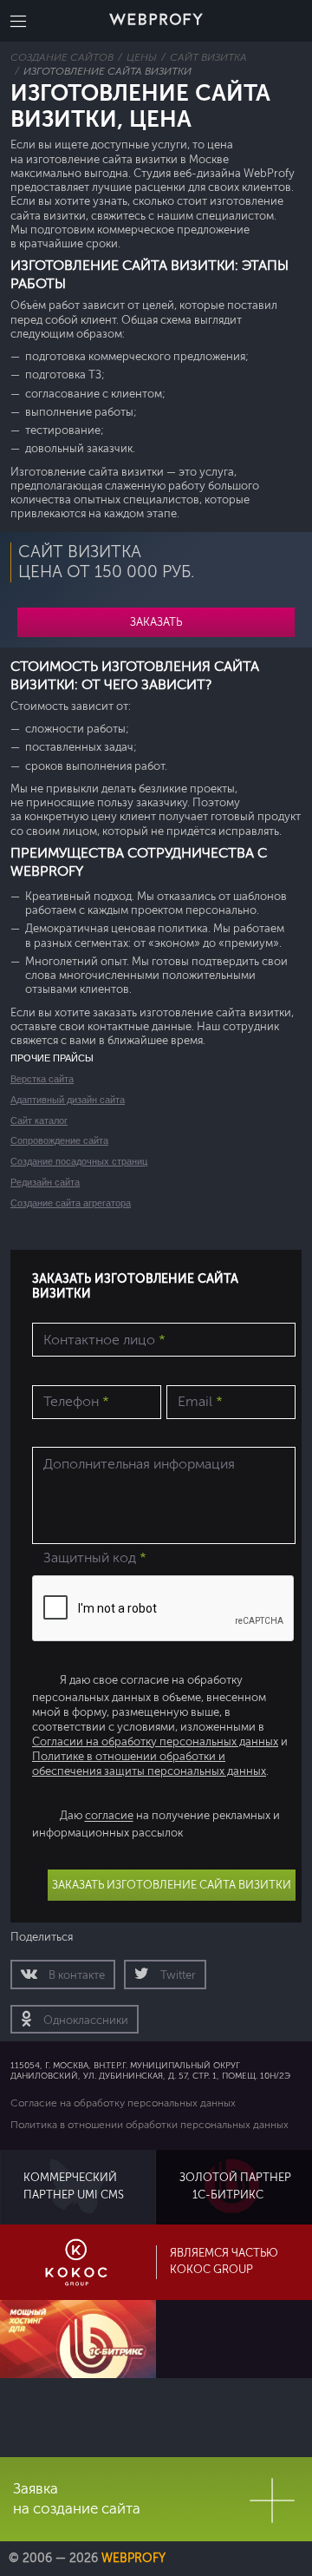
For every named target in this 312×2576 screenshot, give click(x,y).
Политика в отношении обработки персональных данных (149, 2125)
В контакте (75, 1975)
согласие (109, 1817)
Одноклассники (84, 2021)
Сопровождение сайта (59, 1140)
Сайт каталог (39, 1120)
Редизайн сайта (45, 1182)
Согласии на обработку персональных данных (155, 1742)
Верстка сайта (42, 1079)
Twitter (177, 1975)
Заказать (156, 622)
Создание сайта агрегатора (71, 1203)
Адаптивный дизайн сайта (68, 1100)
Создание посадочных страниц (79, 1161)
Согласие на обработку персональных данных (123, 2103)
